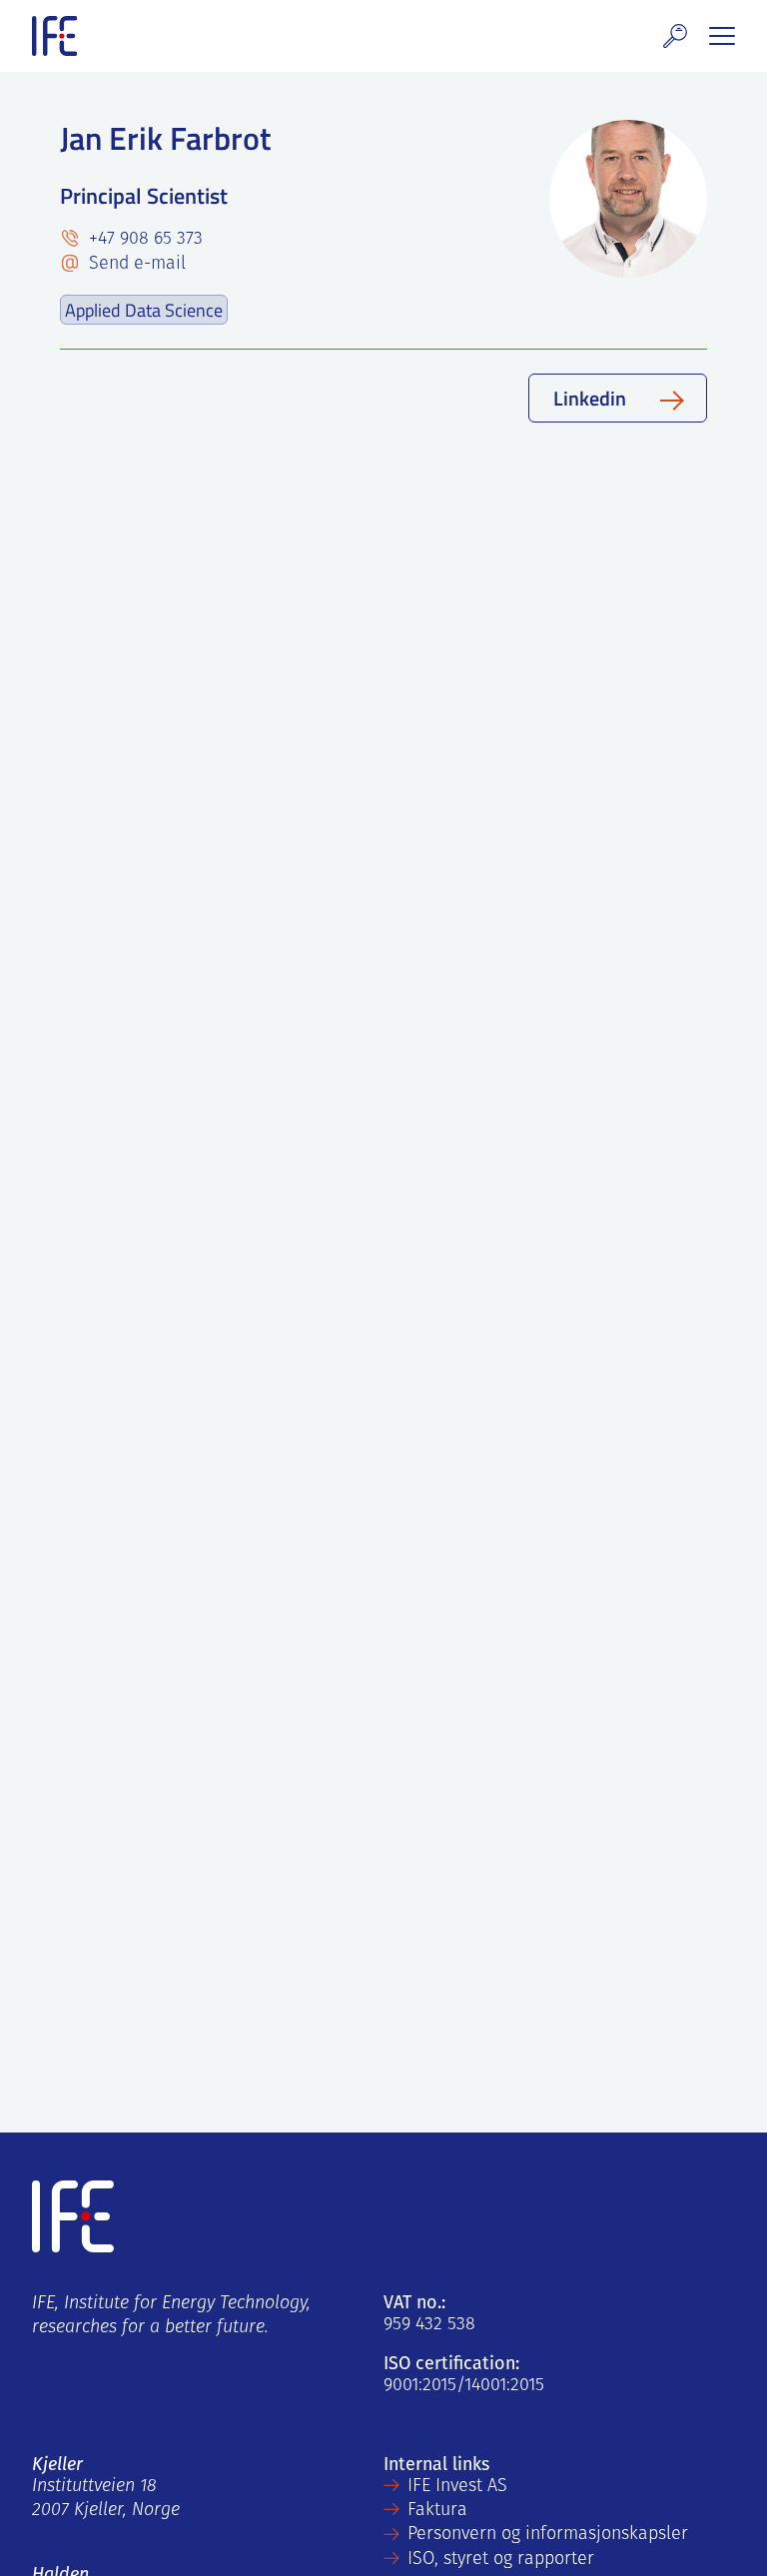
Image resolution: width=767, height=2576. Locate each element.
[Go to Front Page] (54, 36)
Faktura (437, 2511)
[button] (675, 36)
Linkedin (590, 398)
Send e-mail (135, 265)
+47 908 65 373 (143, 240)
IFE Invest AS (457, 2487)
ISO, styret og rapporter (501, 2560)
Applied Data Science (144, 310)
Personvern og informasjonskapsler (548, 2535)
